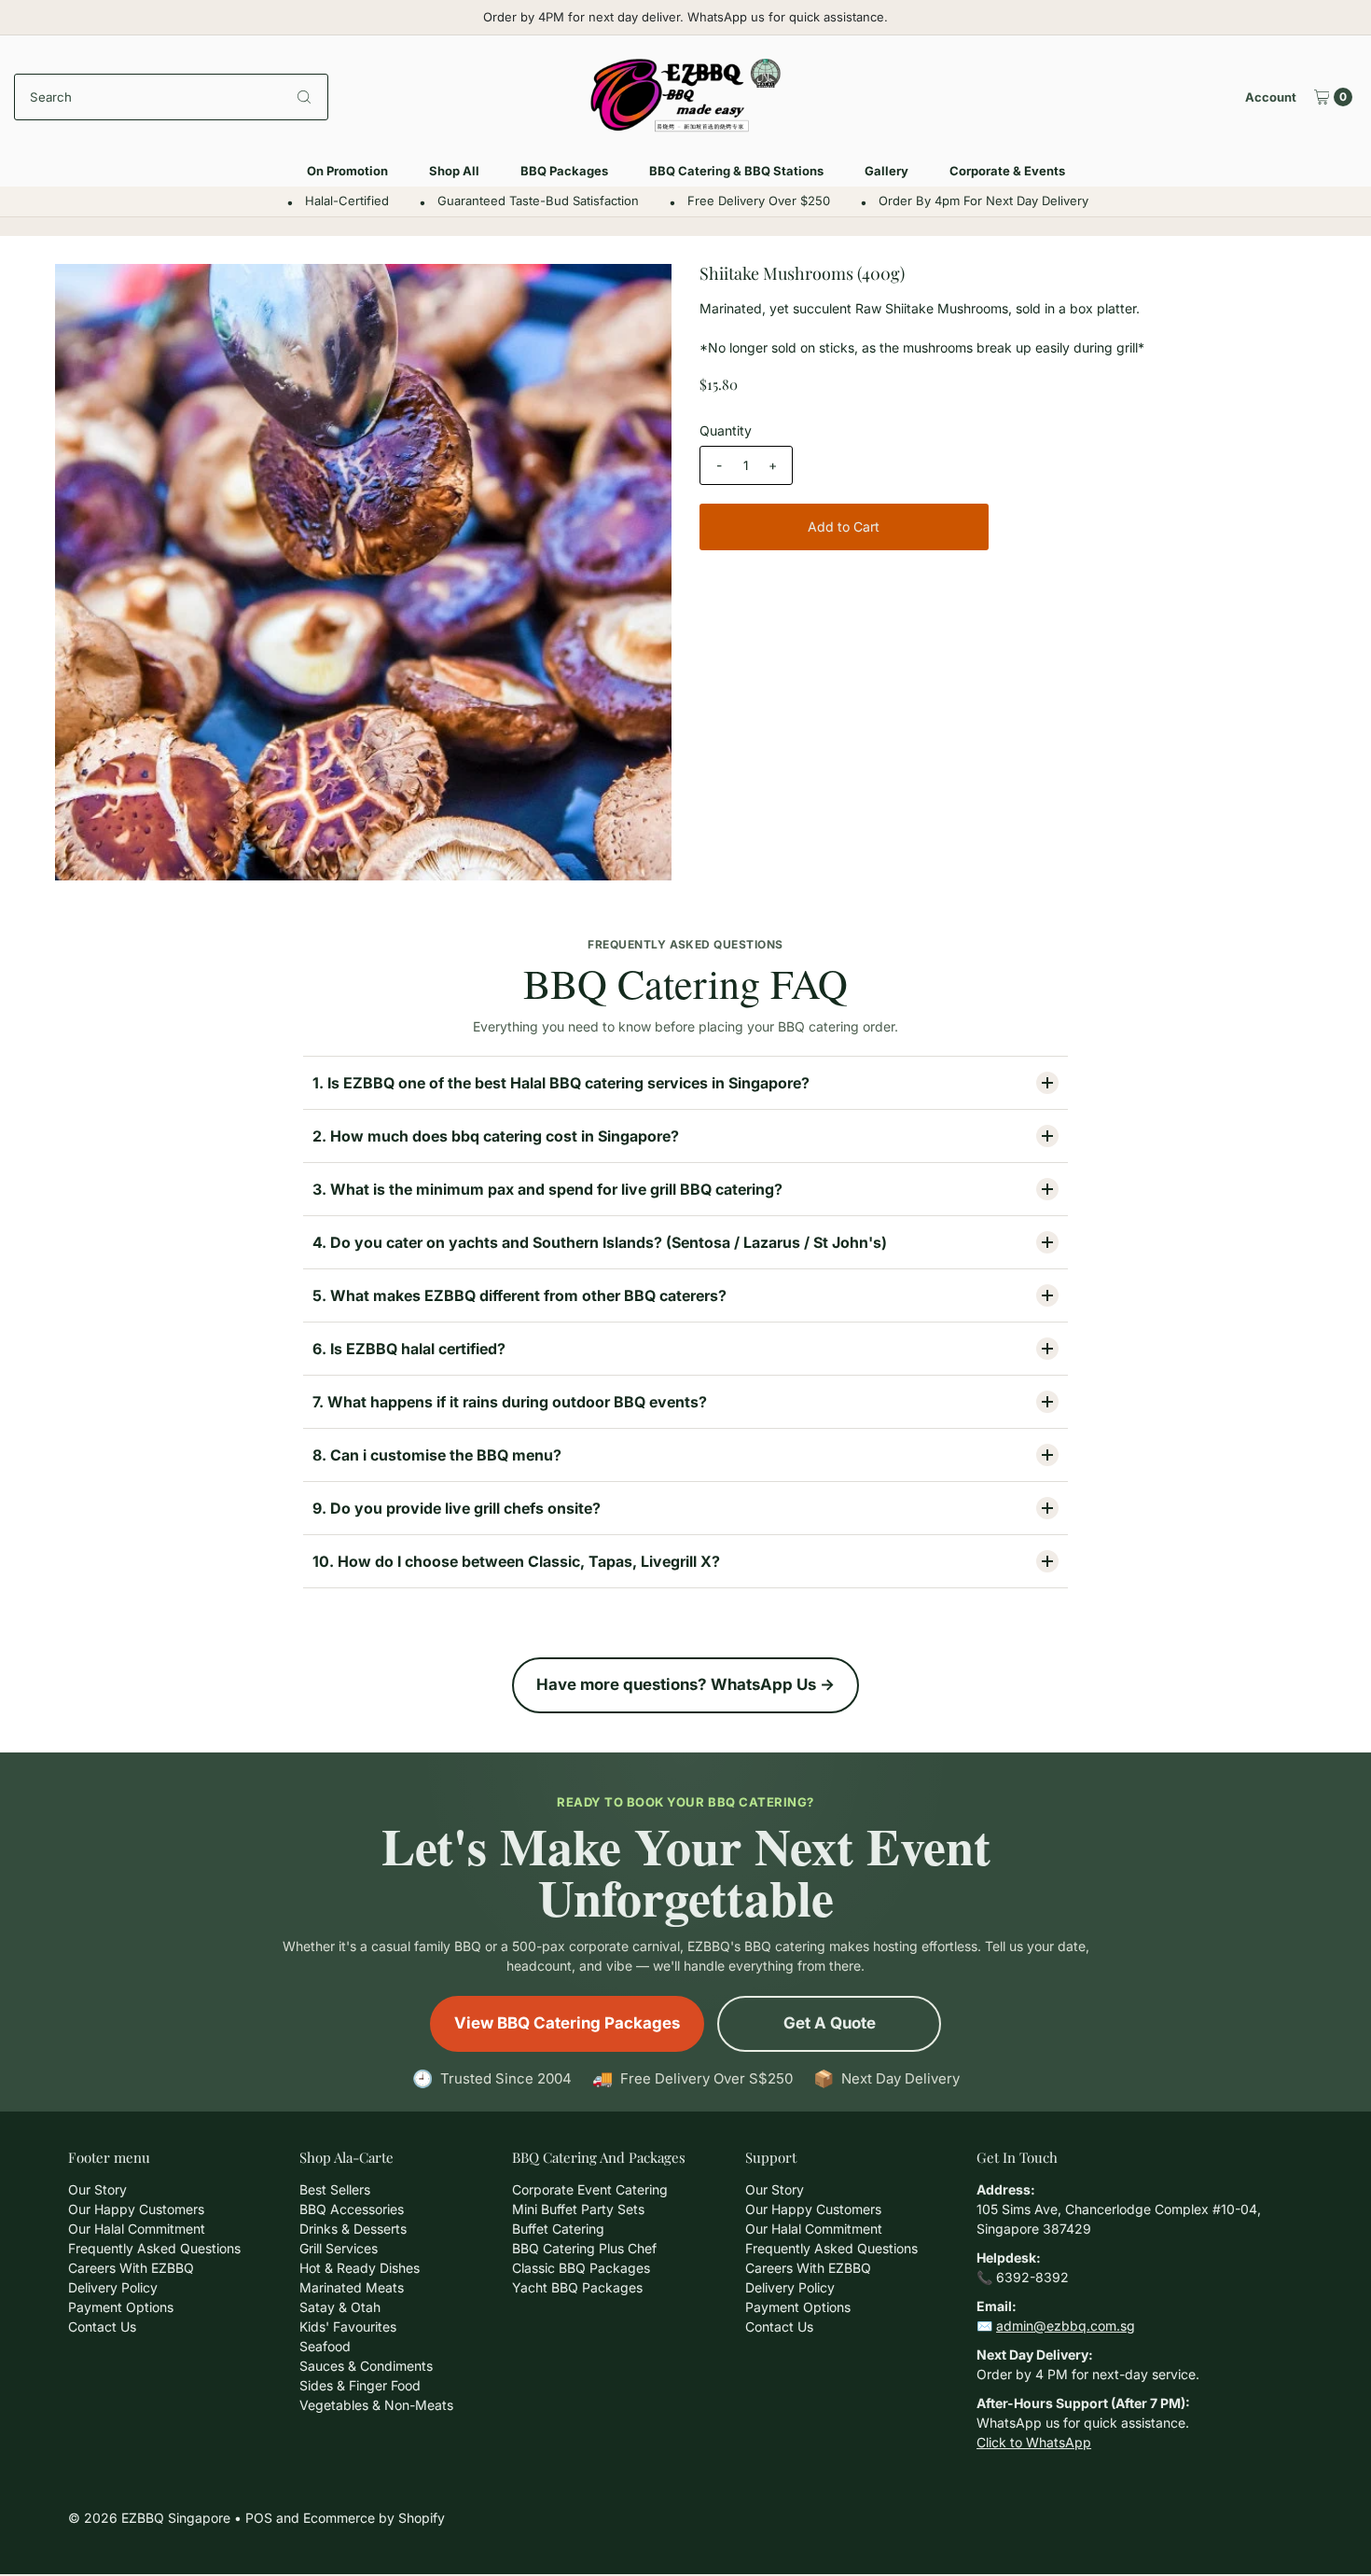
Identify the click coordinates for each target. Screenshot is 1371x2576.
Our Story (97, 2189)
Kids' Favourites (348, 2327)
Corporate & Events (1007, 171)
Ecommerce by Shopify (374, 2518)
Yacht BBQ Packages (577, 2287)
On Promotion (347, 171)
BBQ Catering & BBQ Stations (736, 171)
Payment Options (121, 2307)
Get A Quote (830, 2023)
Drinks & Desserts (353, 2229)
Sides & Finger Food (360, 2385)
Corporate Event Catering (590, 2189)
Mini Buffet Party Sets (578, 2209)
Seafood (325, 2346)
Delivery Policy (113, 2287)
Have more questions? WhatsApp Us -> (685, 1684)
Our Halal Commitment (137, 2229)
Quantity (726, 430)
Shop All (454, 171)
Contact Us (102, 2327)
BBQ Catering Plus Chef (584, 2248)
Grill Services (339, 2248)
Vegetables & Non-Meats (376, 2405)
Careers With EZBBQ (131, 2268)
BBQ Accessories (352, 2209)
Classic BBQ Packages (581, 2268)
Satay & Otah (340, 2307)
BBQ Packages (564, 171)
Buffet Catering (558, 2229)
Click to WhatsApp (1034, 2442)
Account (1271, 97)
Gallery (886, 171)
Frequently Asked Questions (154, 2248)
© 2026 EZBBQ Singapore (149, 2518)
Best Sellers (335, 2189)
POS (259, 2518)
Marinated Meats (352, 2287)
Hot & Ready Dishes (360, 2268)
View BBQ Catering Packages (567, 2023)
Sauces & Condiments (366, 2366)
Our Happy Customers (136, 2209)
